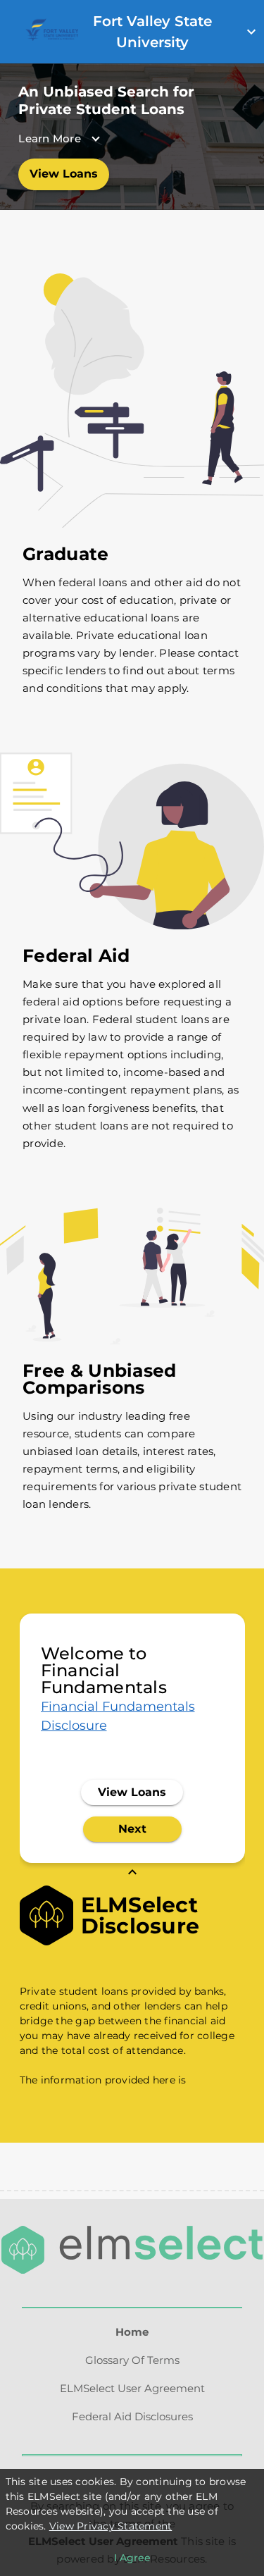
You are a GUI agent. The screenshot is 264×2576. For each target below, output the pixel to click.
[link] (51, 37)
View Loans (64, 174)
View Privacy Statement (111, 2526)
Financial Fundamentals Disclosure (118, 1716)
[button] (116, 138)
